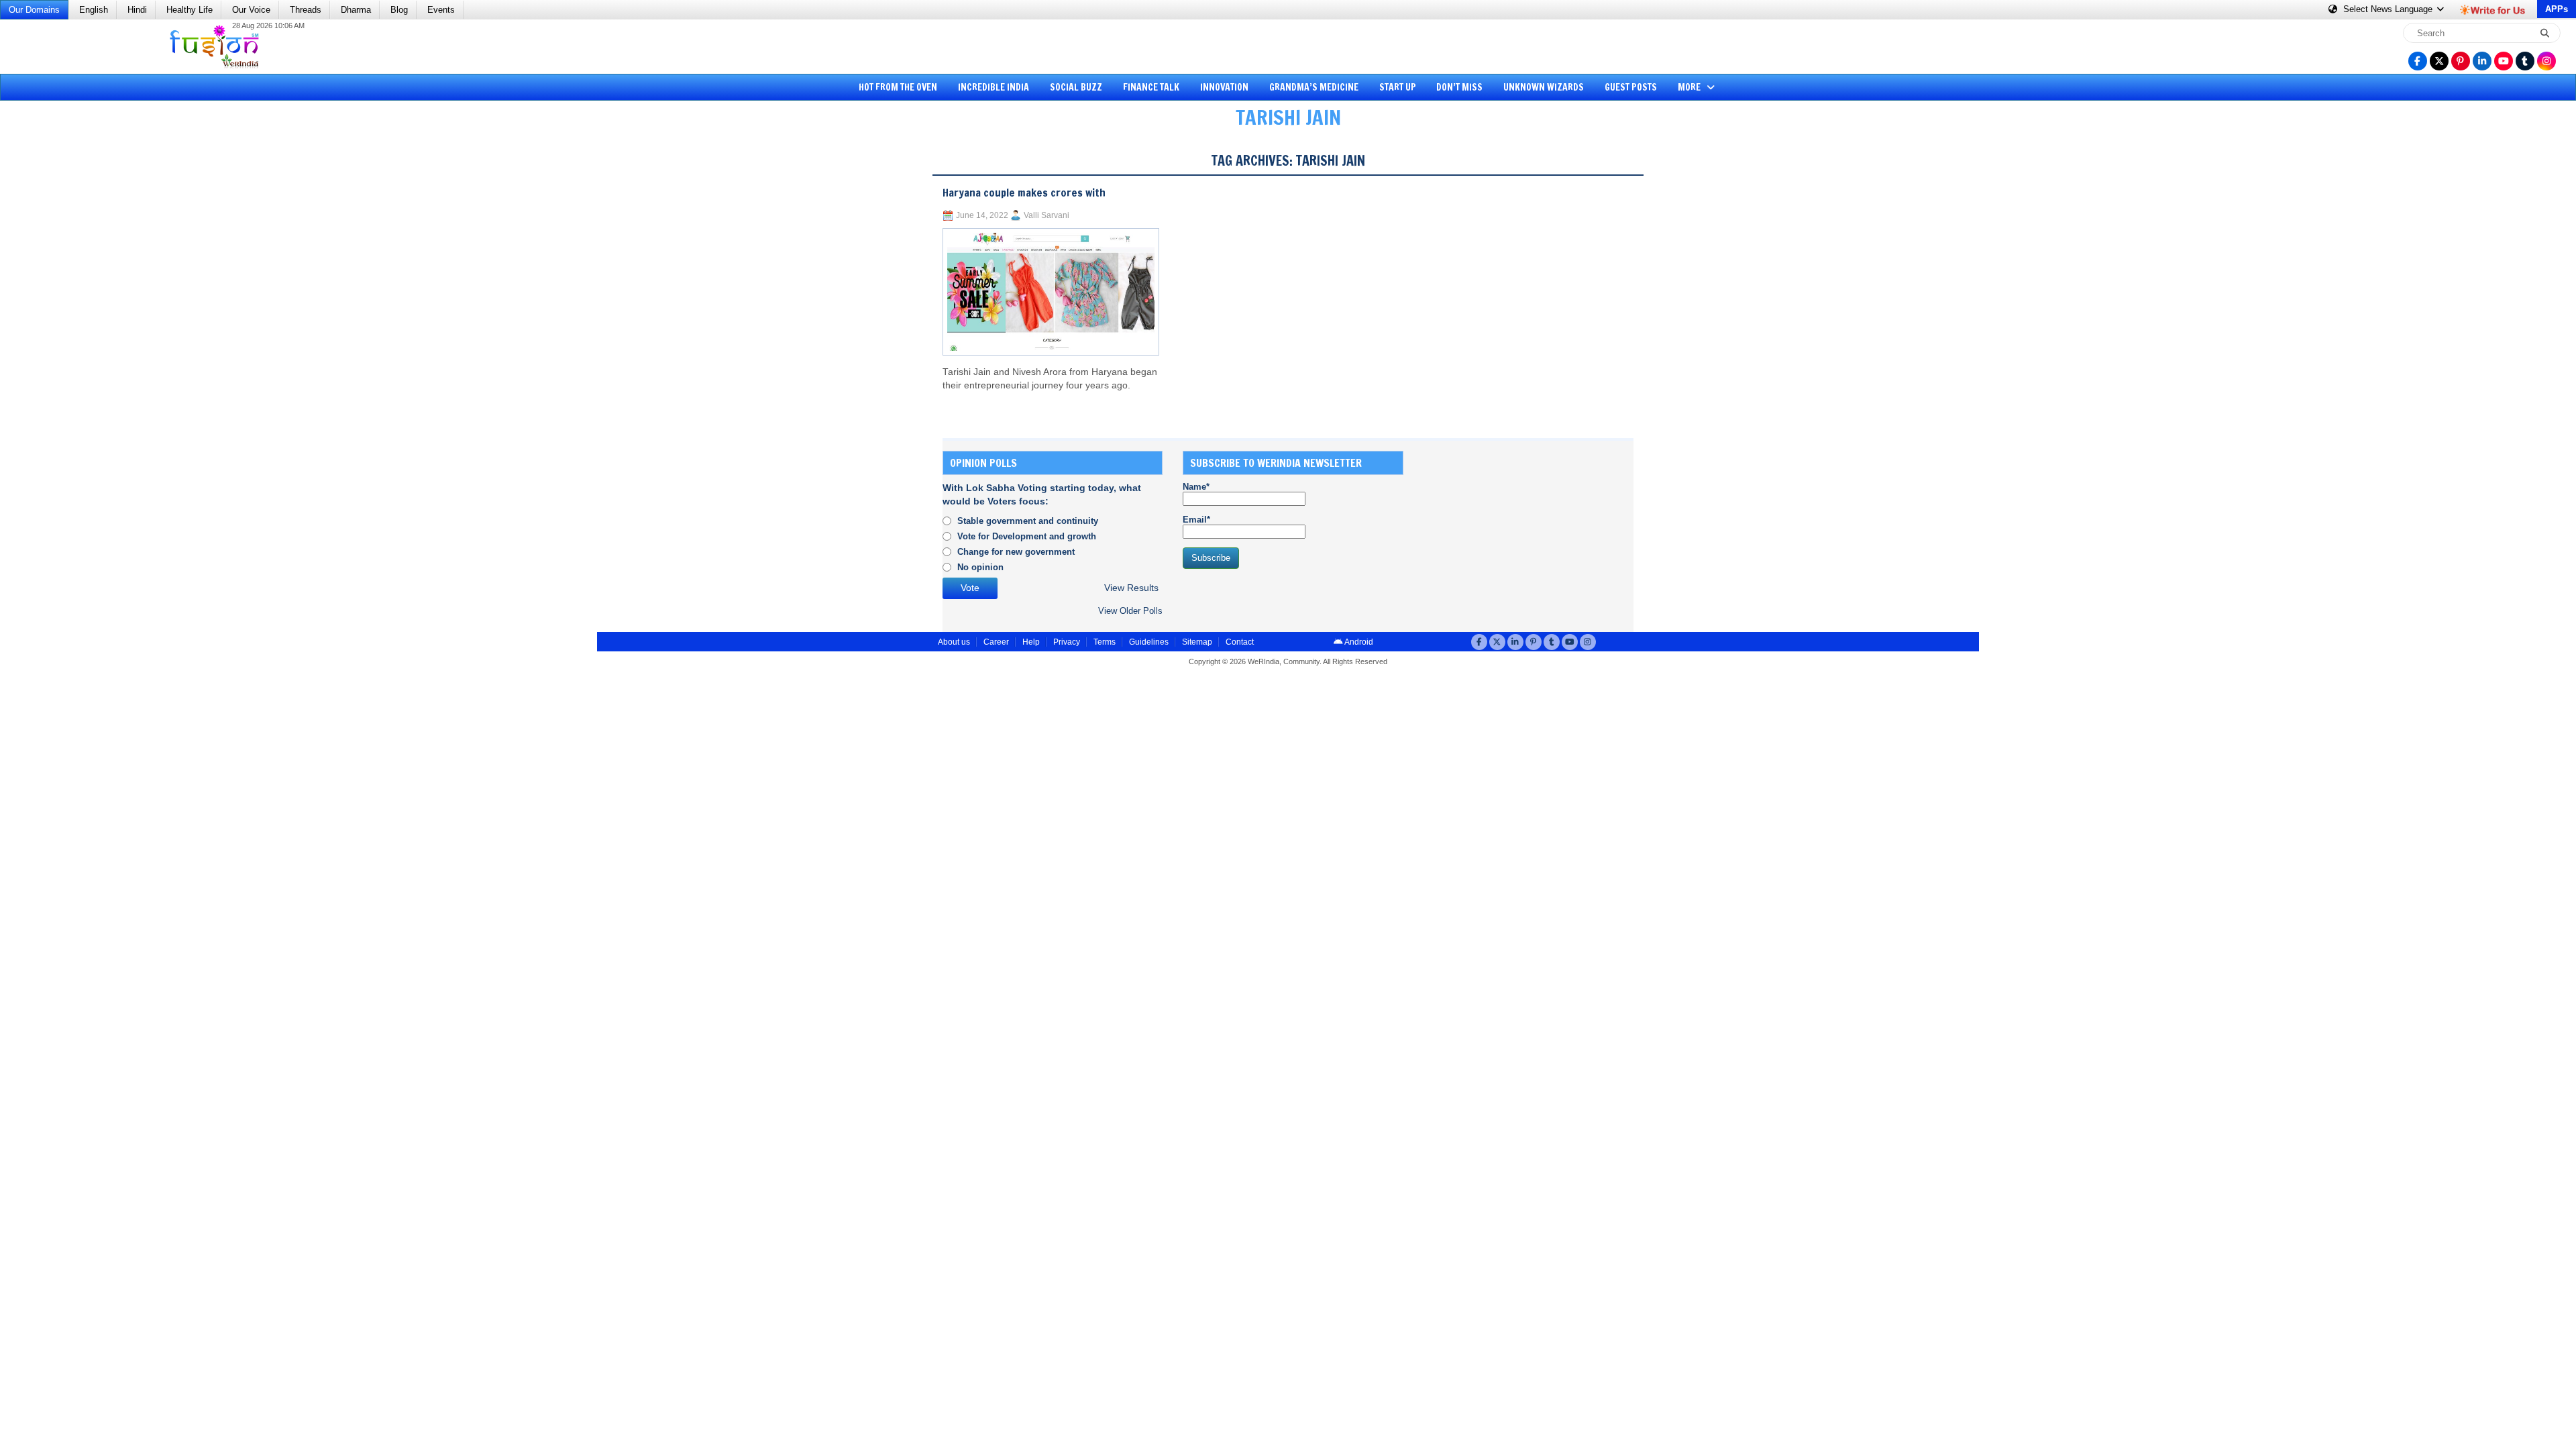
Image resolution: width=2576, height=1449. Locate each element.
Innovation (1224, 87)
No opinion (980, 567)
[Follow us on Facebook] (2418, 61)
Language (2389, 9)
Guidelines (1149, 642)
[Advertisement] (60, 345)
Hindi (137, 10)
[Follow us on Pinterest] (2461, 61)
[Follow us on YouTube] (2504, 61)
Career (996, 642)
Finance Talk (1151, 87)
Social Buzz (1076, 87)
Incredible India (994, 87)
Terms (1105, 642)
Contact (1240, 642)
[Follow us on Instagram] (2546, 61)
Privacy (1067, 642)
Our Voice (251, 10)
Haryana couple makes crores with (1024, 193)
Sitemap (1197, 642)
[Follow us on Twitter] (2439, 61)
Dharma (356, 10)
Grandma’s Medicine (1314, 87)
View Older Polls (1130, 611)
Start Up (1398, 87)
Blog (399, 10)
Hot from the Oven (898, 87)
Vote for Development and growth (1027, 536)
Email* (1196, 520)
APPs (2557, 9)
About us (954, 642)
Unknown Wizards (1544, 87)
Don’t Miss (1459, 87)
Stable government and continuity (1028, 521)
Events (441, 10)
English (94, 10)
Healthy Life (190, 10)
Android (1358, 642)
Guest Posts (1631, 87)
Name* (1196, 487)
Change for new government (1016, 552)
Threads (306, 10)
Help (1031, 642)
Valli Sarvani (1046, 215)
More (1690, 87)
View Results (1131, 588)
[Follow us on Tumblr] (2525, 61)
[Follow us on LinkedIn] (2482, 61)
